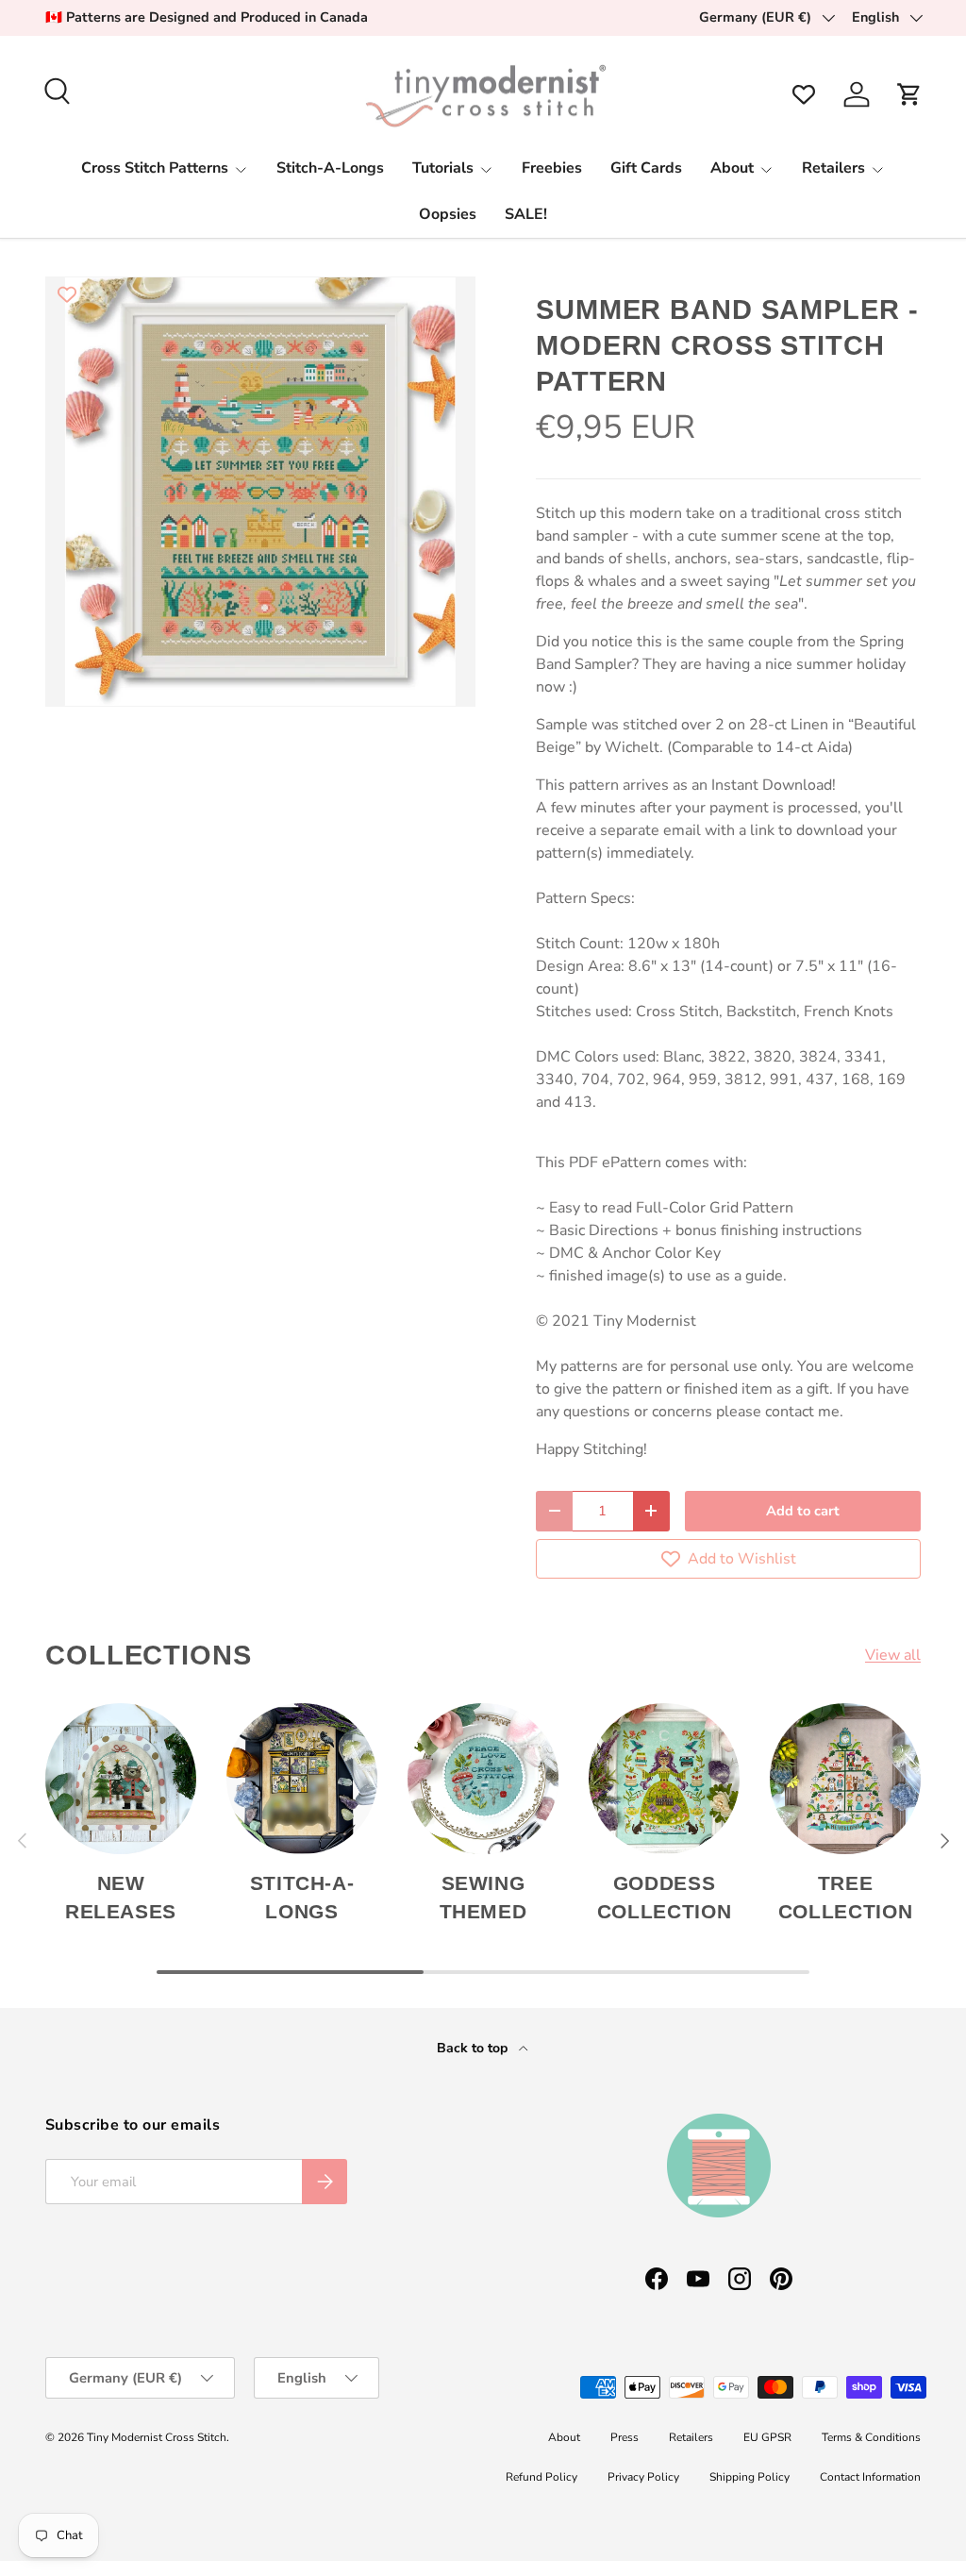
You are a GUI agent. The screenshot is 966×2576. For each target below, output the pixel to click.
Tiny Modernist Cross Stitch (157, 2437)
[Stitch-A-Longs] (302, 1779)
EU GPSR (767, 2437)
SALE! (526, 214)
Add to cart (803, 1511)
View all (893, 1655)
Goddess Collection (664, 1898)
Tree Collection (845, 1898)
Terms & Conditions (871, 2437)
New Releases (121, 1898)
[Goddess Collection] (664, 1779)
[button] (909, 94)
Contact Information (870, 2477)
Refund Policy (541, 2477)
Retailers (691, 2437)
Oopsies (448, 214)
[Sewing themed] (483, 1779)
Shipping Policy (749, 2477)
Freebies (552, 168)
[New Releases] (121, 1779)
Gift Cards (646, 168)
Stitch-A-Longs (330, 168)
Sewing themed (483, 1898)
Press (625, 2437)
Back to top (474, 2048)
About (564, 2437)
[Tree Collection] (845, 1779)
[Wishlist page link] (804, 94)
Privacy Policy (643, 2477)
